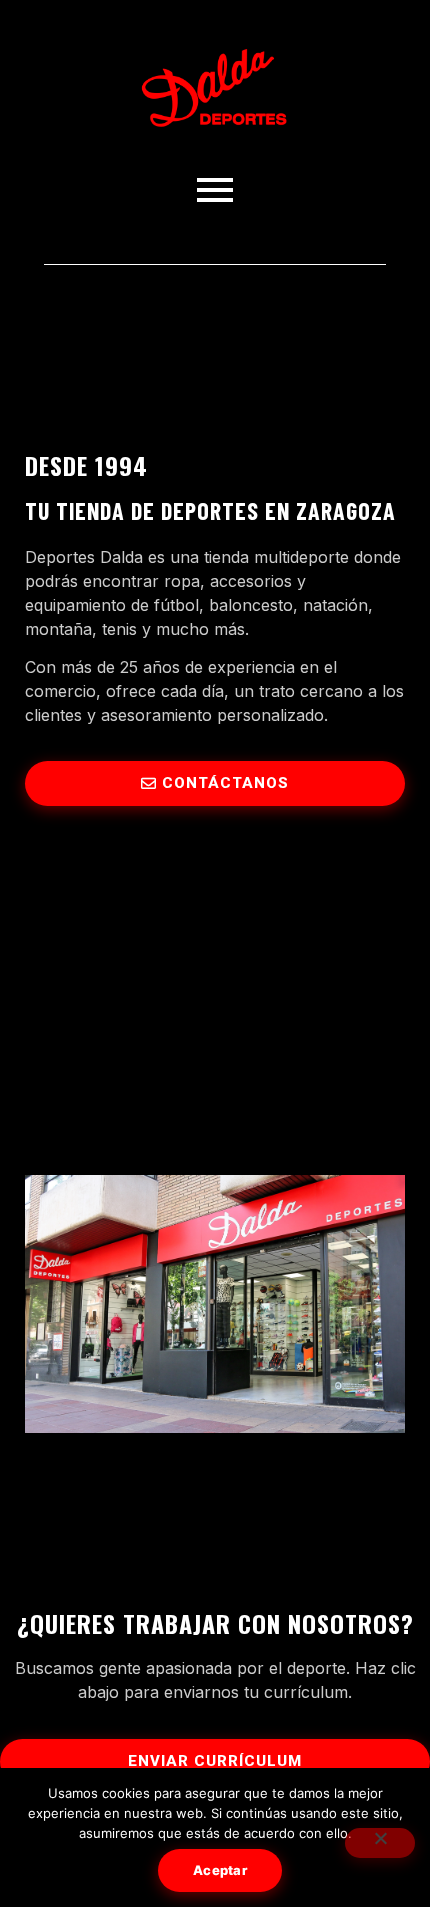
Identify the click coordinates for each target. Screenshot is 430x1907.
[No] (380, 1843)
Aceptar (220, 1870)
